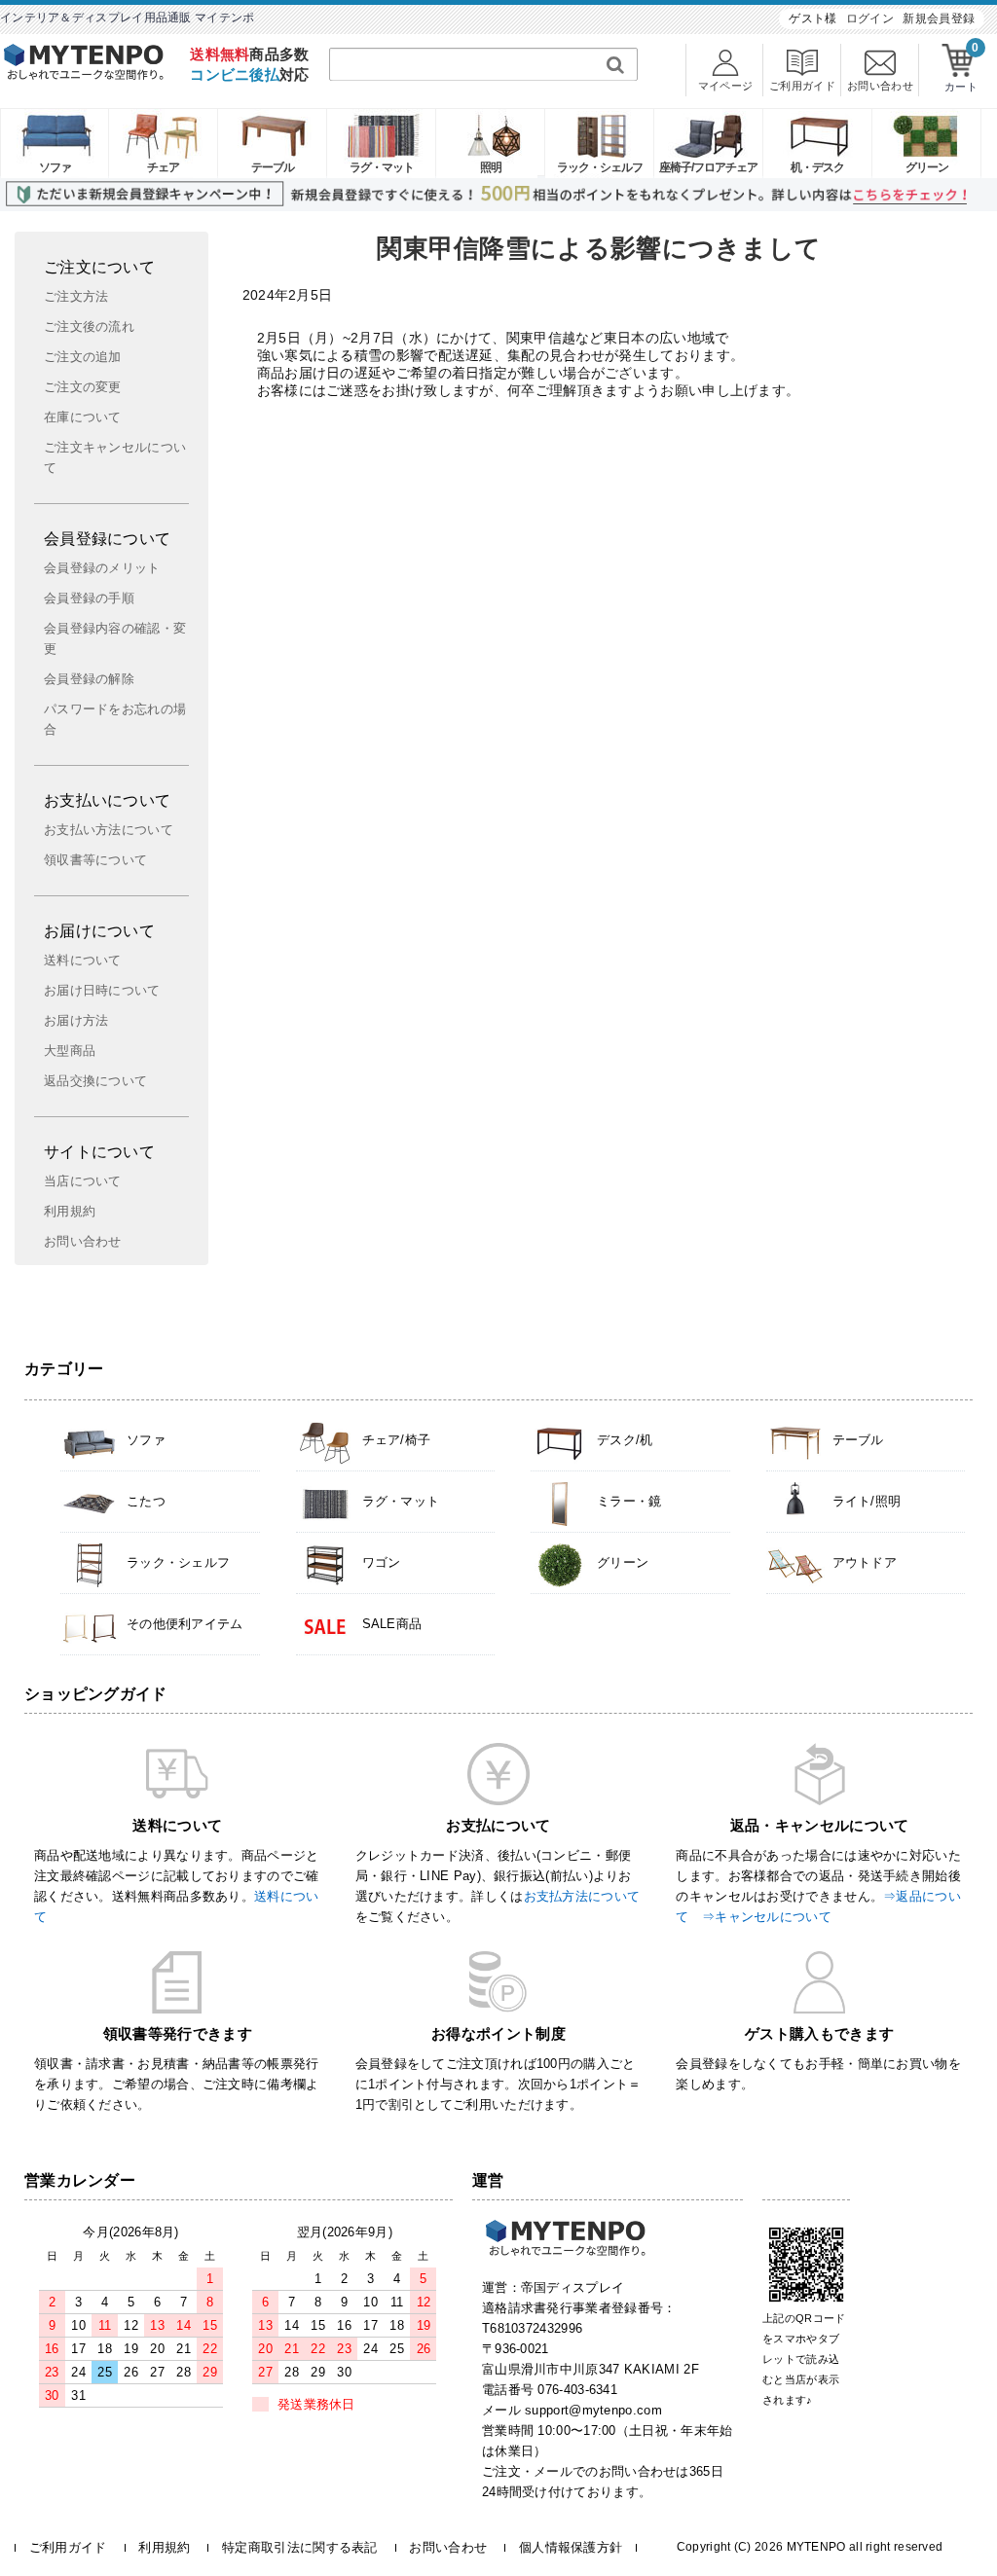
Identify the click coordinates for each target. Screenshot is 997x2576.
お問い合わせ (83, 1242)
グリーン (927, 167)
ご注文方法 (76, 297)
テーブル (273, 167)
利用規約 (70, 1212)
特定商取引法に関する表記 (300, 2547)
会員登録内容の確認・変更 (115, 639)
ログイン (870, 18)
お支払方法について (582, 1896)
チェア (163, 167)
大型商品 (70, 1051)
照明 (491, 167)
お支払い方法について (109, 830)
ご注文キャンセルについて (115, 458)
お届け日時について (102, 991)
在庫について (83, 417)
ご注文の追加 (83, 357)
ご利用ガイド (68, 2547)
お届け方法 (76, 1021)
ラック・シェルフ (600, 167)
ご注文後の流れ (89, 327)
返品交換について (95, 1081)
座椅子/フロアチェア (708, 167)
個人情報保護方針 (571, 2547)
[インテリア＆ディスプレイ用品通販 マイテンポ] (84, 74)
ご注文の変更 (83, 387)
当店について (83, 1181)
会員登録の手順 (89, 599)
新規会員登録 (939, 18)
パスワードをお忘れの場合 (115, 720)
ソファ (55, 167)
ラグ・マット (382, 167)
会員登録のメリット (102, 568)
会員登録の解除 (89, 679)
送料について (83, 961)
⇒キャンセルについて (767, 1917)
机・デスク (817, 167)
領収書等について (95, 860)
